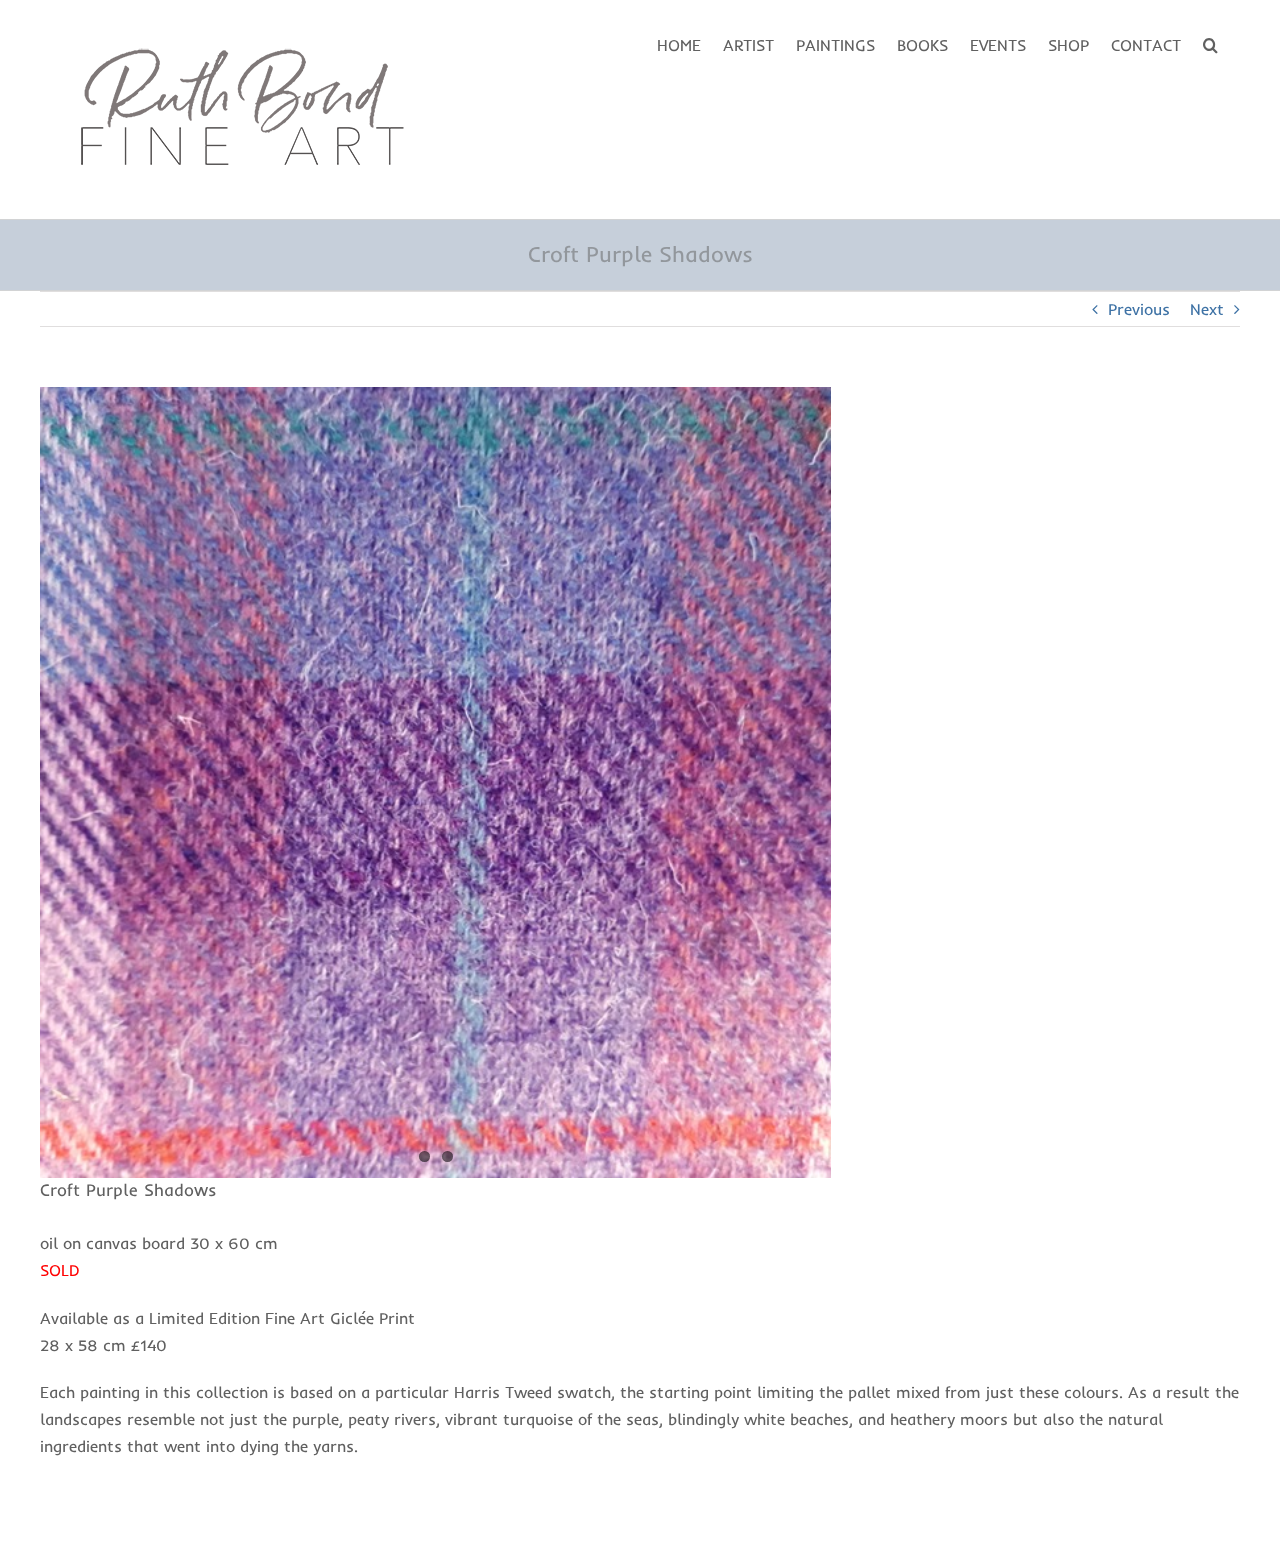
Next (1207, 309)
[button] (1210, 43)
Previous (1139, 309)
